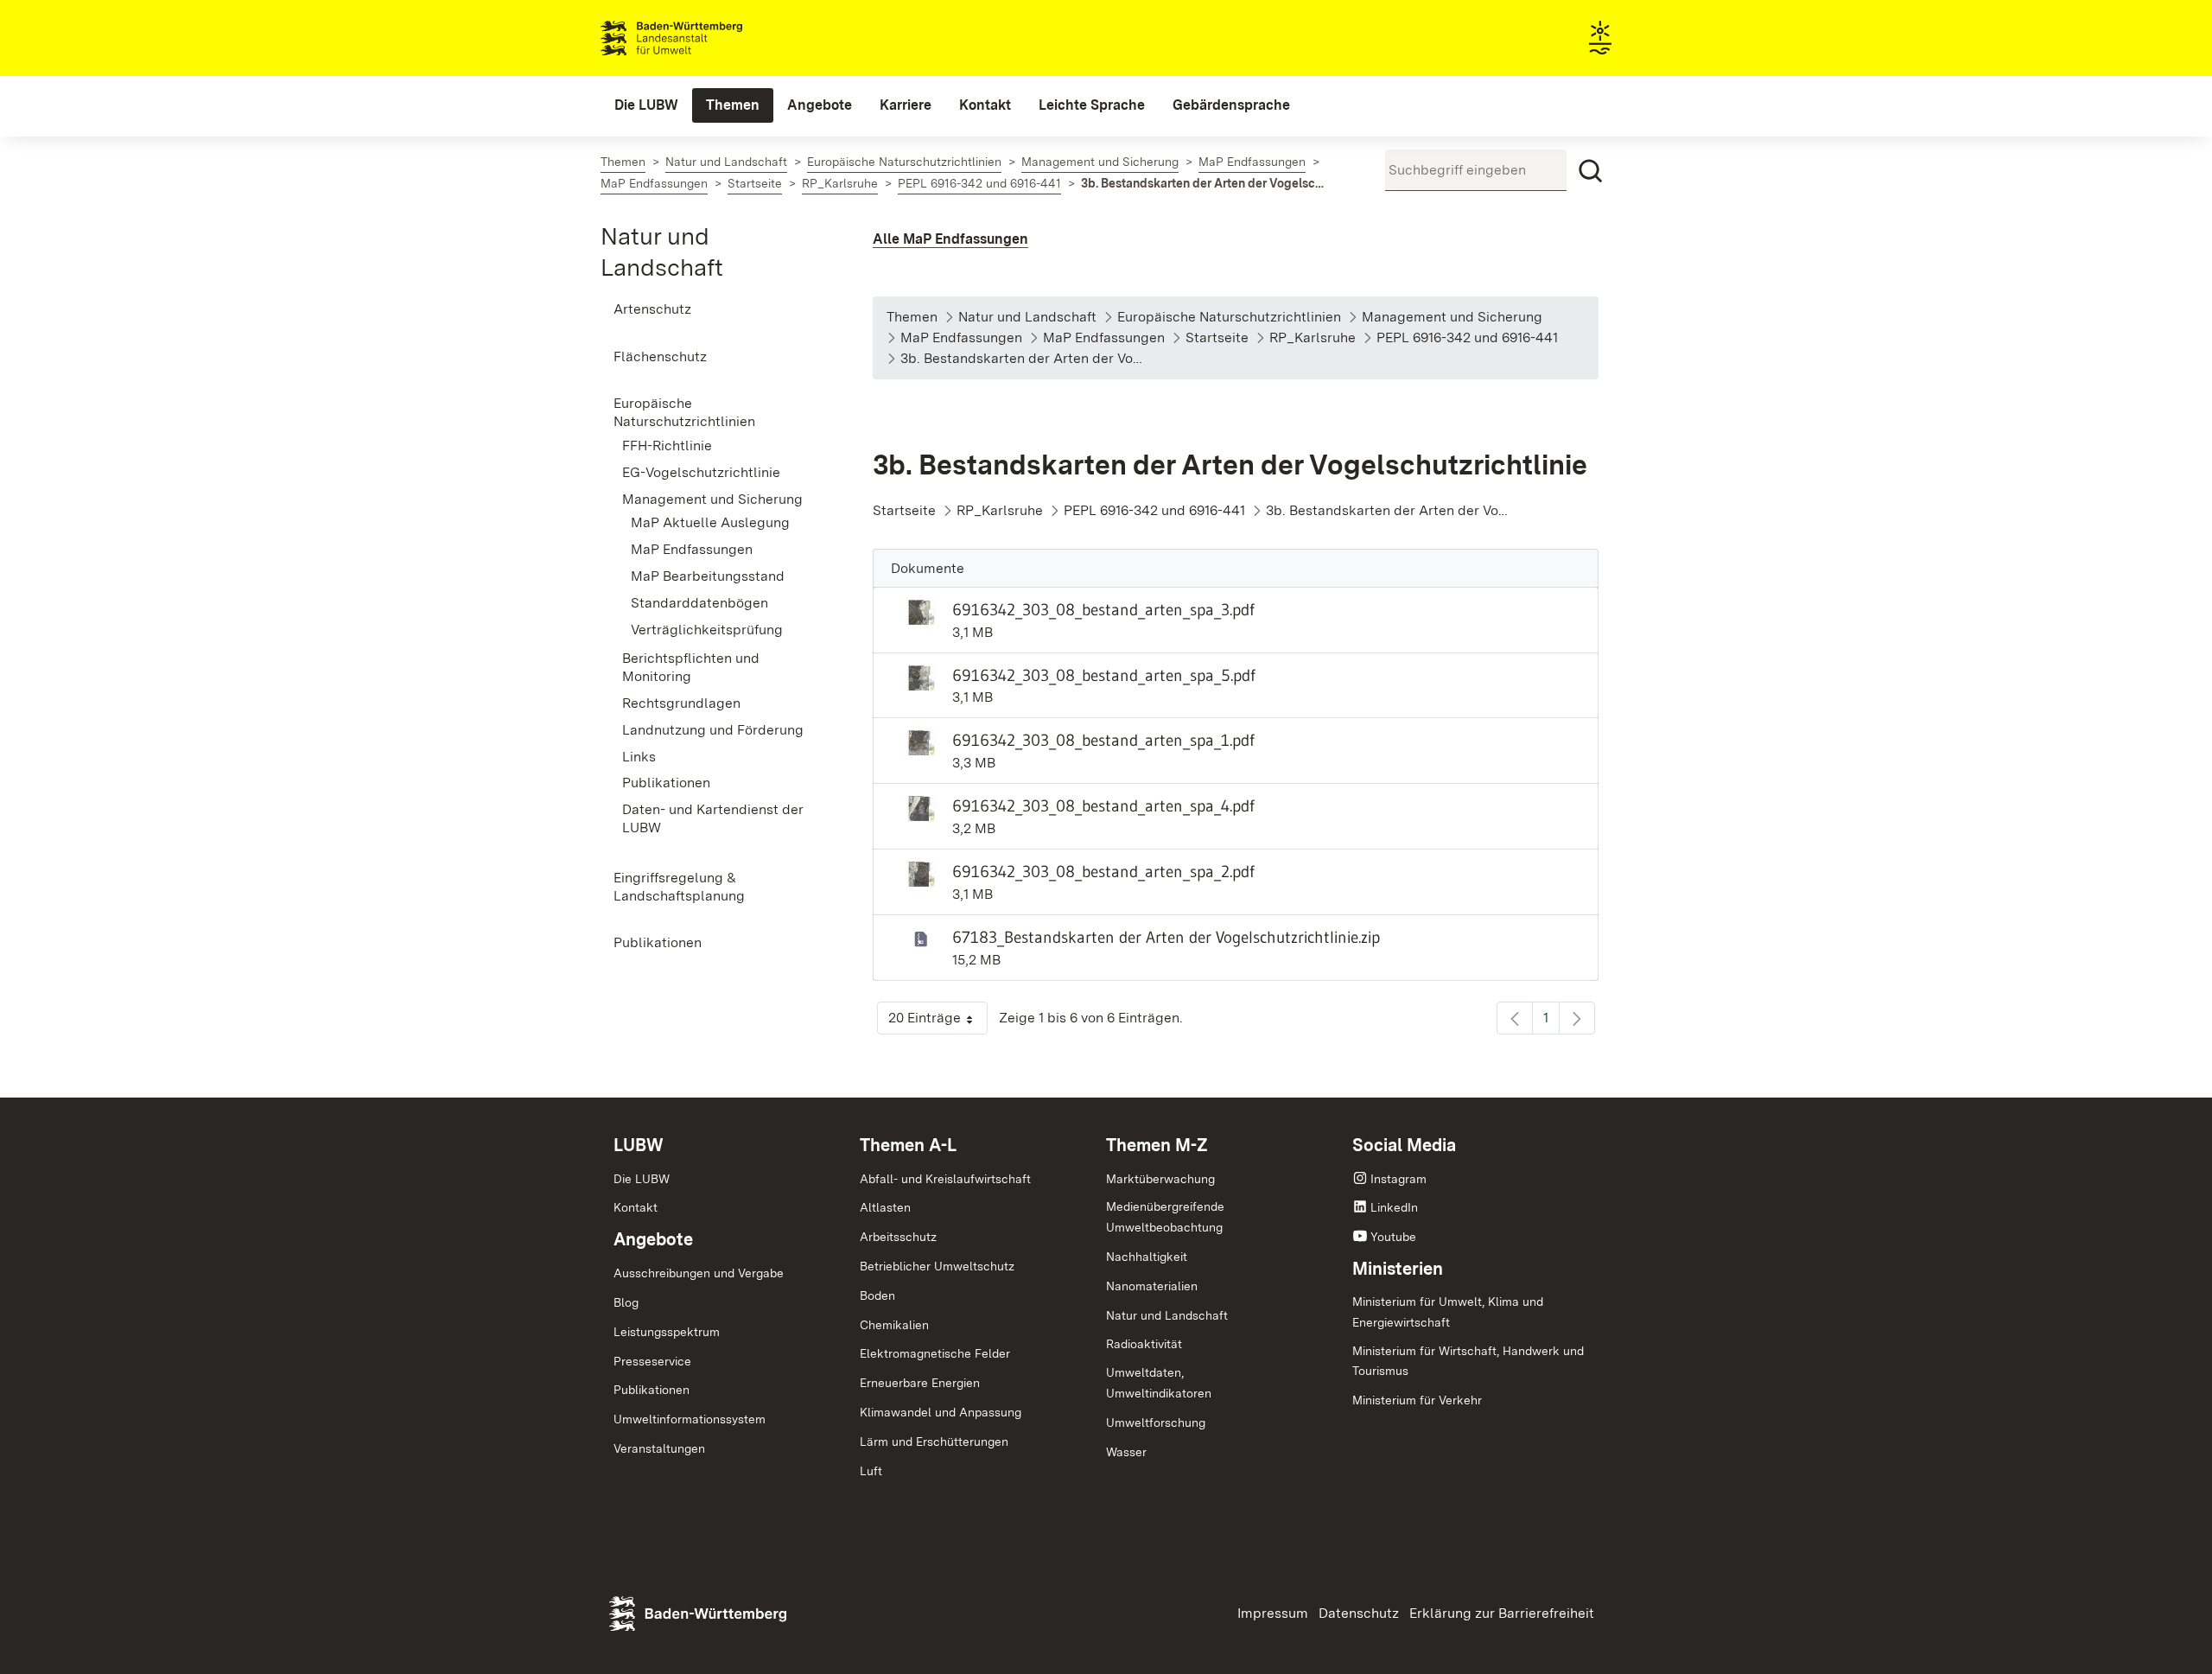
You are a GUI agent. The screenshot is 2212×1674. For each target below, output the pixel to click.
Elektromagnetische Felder (935, 1353)
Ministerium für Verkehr (1417, 1400)
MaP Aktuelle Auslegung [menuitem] (710, 522)
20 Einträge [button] (938, 1022)
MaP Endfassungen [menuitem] (692, 549)
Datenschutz (1359, 1613)
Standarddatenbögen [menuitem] (699, 603)
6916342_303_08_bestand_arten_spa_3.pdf (1103, 609)
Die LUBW (642, 1179)
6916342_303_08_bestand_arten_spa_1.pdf (1103, 740)
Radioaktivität (1144, 1344)
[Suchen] (1591, 171)
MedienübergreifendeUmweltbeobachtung (1165, 1217)
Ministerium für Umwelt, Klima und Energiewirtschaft (1448, 1312)
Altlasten (885, 1207)
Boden (877, 1295)
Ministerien (1398, 1269)
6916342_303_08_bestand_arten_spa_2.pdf (1103, 871)
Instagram (1398, 1179)
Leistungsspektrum (667, 1332)
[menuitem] (646, 105)
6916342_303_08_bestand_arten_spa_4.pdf (1103, 805)
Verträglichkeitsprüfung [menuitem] (707, 630)
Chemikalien (894, 1325)
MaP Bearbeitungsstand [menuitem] (708, 576)
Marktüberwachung (1160, 1179)
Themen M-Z (1157, 1145)
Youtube (1393, 1237)
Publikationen (652, 1390)
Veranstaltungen (659, 1448)
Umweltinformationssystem (690, 1419)
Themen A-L (908, 1145)
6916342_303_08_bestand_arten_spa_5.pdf (1104, 675)
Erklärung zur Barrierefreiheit (1502, 1613)
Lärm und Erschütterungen (934, 1442)
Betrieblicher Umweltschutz (937, 1266)
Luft (871, 1471)
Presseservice (652, 1361)
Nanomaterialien (1152, 1286)
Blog (626, 1302)
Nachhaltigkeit (1147, 1257)
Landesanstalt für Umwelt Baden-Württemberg (702, 38)
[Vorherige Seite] (1515, 1018)
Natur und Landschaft (1167, 1315)
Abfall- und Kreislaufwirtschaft (945, 1179)
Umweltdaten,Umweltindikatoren (1159, 1383)
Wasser (1126, 1452)
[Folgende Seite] (1577, 1018)
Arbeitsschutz (898, 1237)
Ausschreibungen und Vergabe (699, 1273)
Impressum (1273, 1613)
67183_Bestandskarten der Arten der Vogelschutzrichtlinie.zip (1166, 937)
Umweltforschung (1156, 1423)
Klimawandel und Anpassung (941, 1412)
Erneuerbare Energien (920, 1383)
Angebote (653, 1239)
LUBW (639, 1145)
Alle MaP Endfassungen (950, 239)
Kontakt (636, 1207)
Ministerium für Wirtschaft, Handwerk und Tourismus (1468, 1361)
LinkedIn (1394, 1207)
